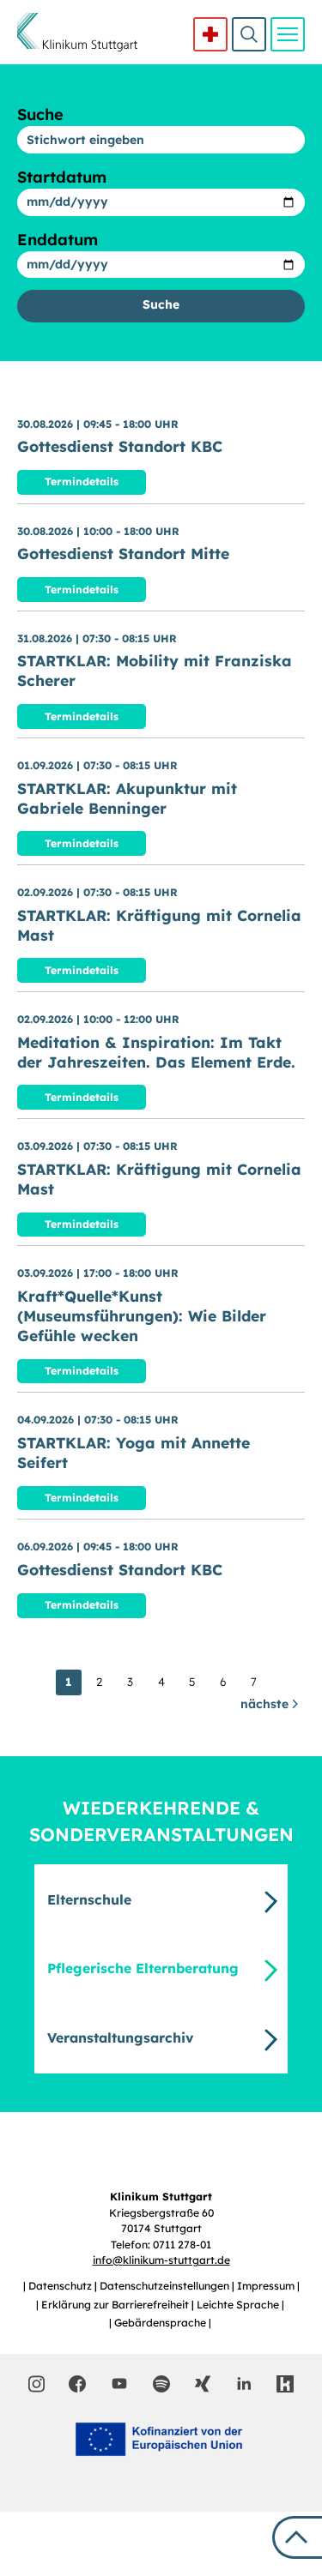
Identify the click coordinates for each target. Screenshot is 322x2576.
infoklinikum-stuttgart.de (161, 2260)
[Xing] (203, 2384)
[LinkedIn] (244, 2384)
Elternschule (89, 1899)
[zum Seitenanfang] (297, 2537)
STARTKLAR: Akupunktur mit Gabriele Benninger (127, 798)
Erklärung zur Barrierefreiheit (116, 2305)
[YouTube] (119, 2383)
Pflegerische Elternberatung (143, 1968)
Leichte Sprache (239, 2305)
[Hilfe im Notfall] (210, 34)
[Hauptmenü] (288, 34)
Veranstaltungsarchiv (121, 2037)
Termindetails (82, 481)
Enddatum (58, 240)
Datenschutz (61, 2286)
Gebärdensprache (161, 2323)
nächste (266, 1704)
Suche (249, 34)
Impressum (267, 2286)
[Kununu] (285, 2384)
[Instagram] (36, 2384)
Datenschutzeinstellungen (166, 2286)
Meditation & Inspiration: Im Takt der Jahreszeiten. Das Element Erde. (156, 1052)
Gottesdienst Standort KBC (120, 446)
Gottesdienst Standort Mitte (123, 553)
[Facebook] (77, 2384)
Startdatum (62, 177)
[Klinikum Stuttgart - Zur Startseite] (77, 32)
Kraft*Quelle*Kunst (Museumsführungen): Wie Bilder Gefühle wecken (142, 1315)
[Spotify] (161, 2384)
